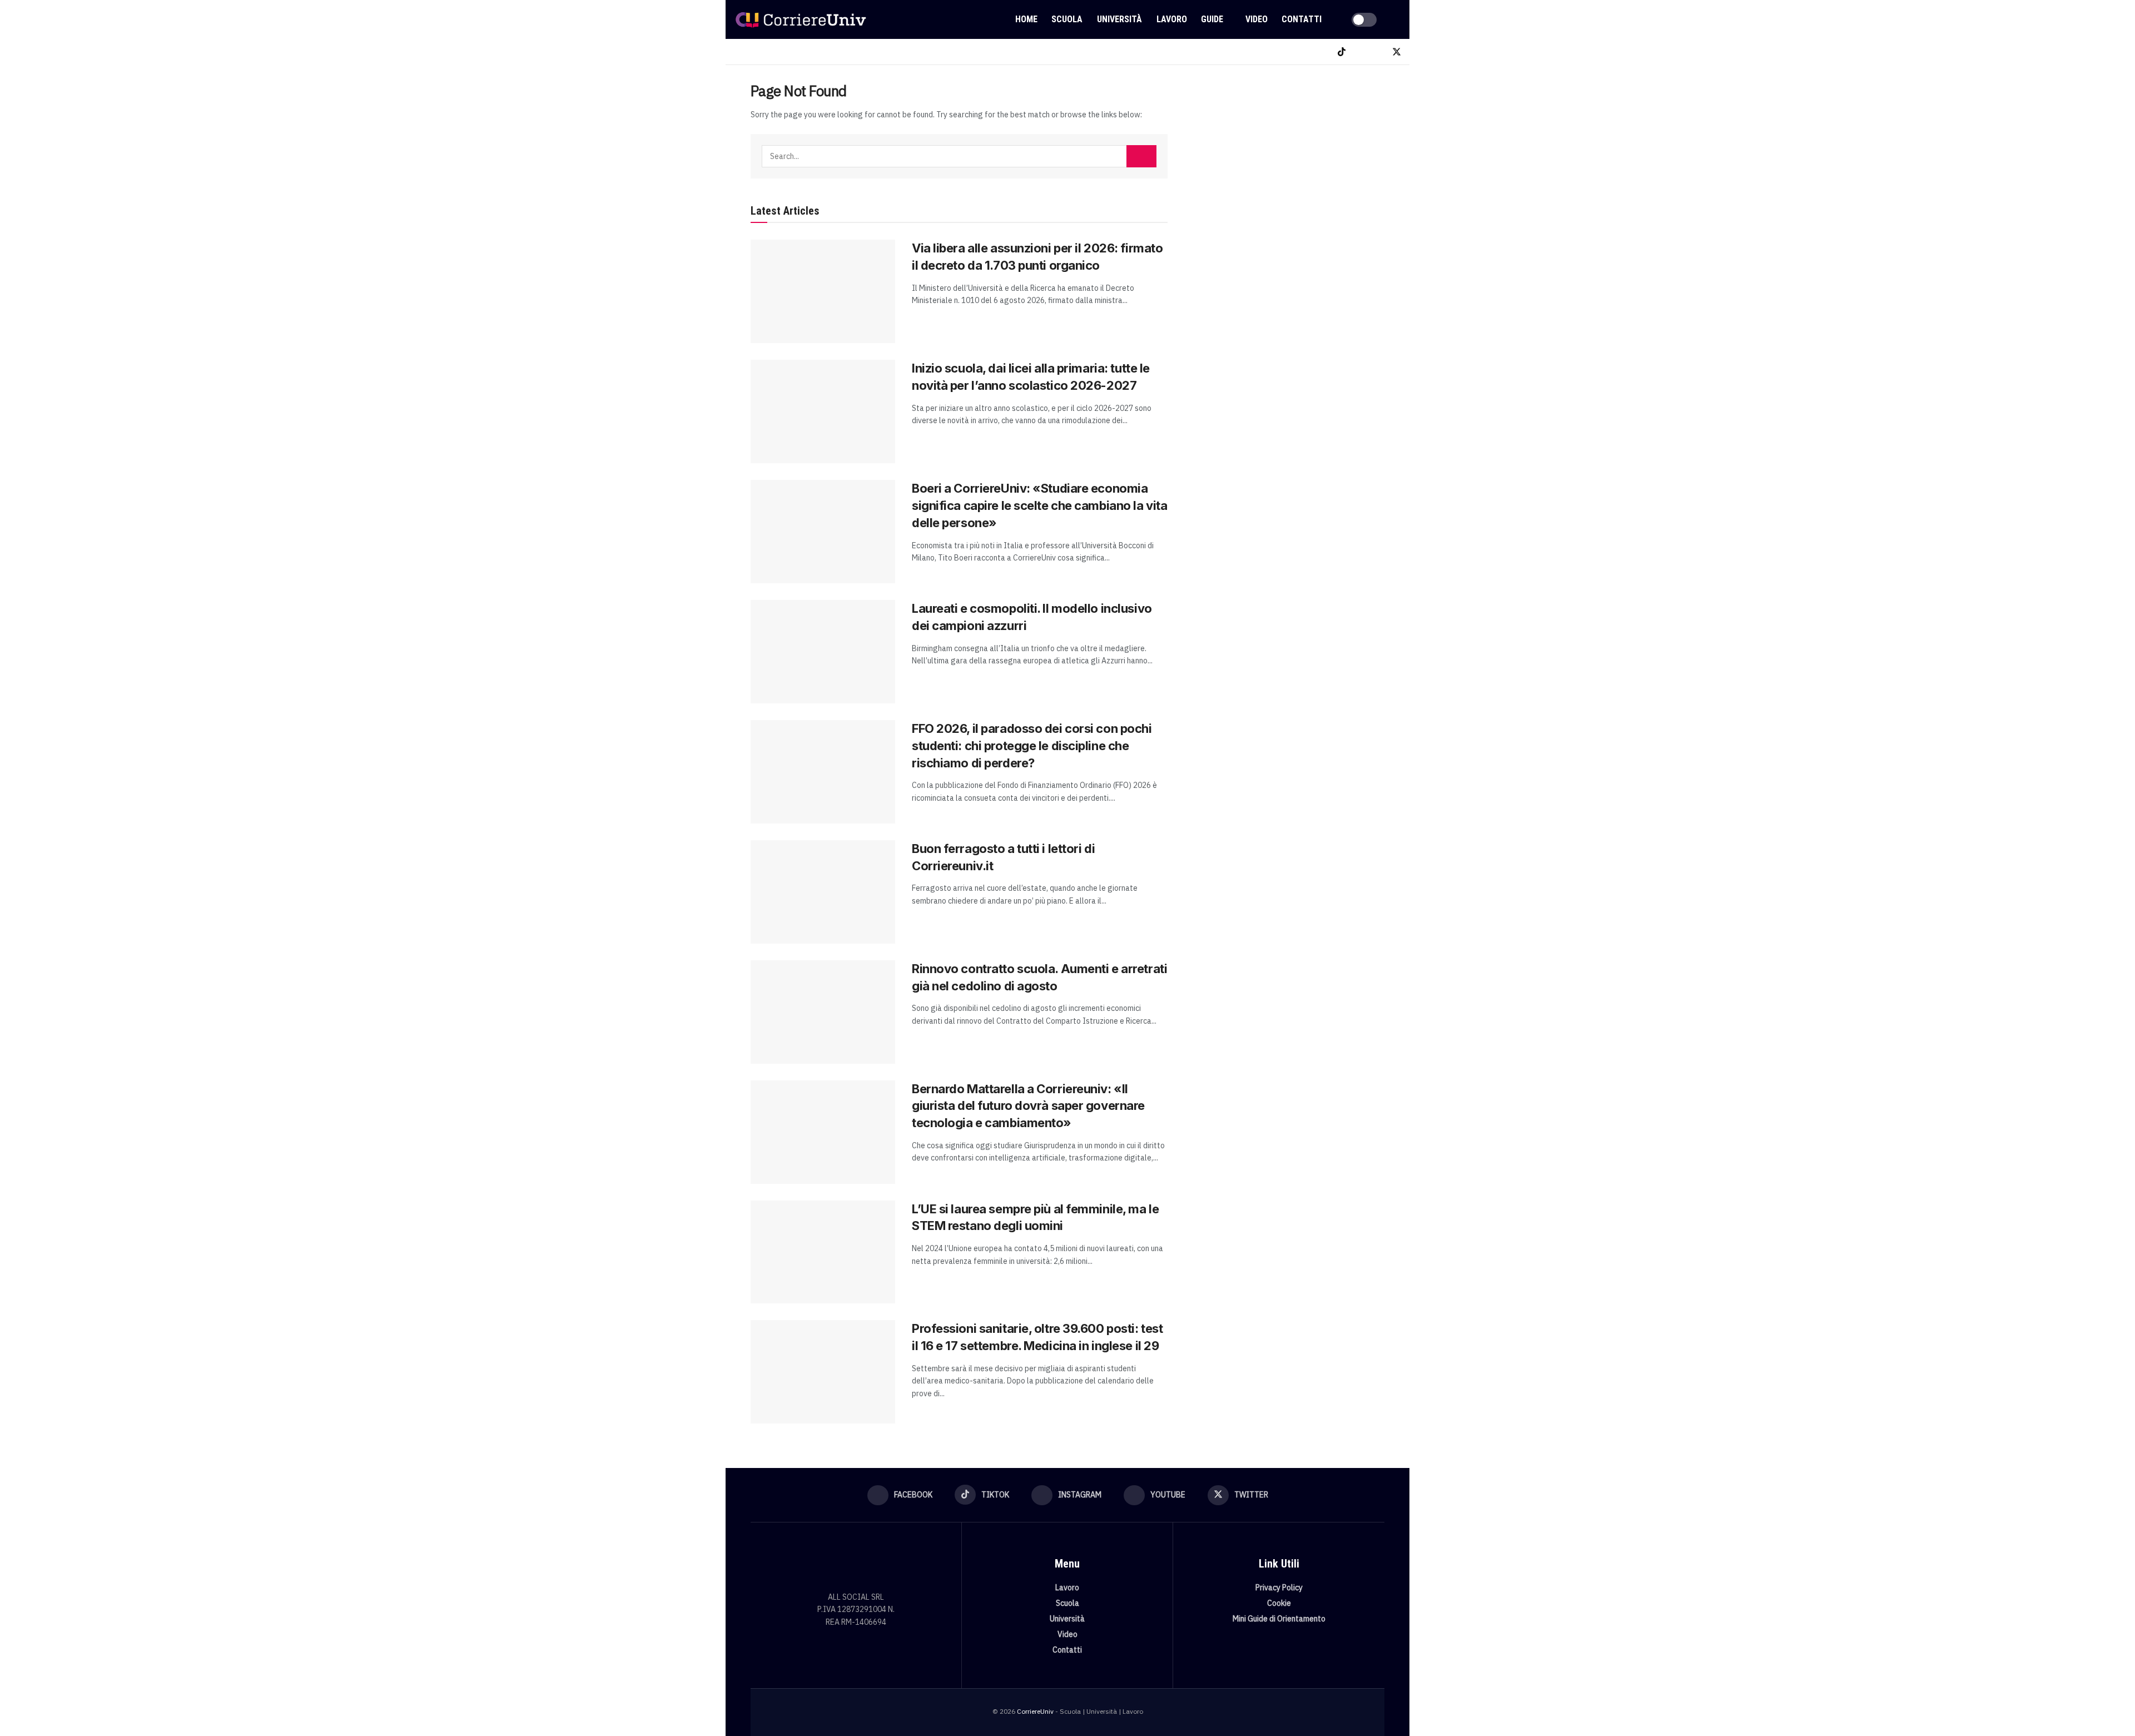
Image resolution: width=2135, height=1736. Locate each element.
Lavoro (1172, 19)
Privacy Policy (1279, 1588)
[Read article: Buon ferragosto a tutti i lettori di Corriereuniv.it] (823, 892)
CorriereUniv (1035, 1711)
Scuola (1067, 19)
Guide (1212, 19)
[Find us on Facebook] (1323, 52)
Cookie (1279, 1603)
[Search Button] (1397, 19)
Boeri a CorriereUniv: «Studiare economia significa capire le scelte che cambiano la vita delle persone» (1039, 505)
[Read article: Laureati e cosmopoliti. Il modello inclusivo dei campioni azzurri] (823, 652)
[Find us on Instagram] (1360, 52)
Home (1026, 19)
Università (1119, 19)
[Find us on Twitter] (1397, 52)
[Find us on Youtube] (1378, 52)
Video (1257, 19)
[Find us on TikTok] (1342, 52)
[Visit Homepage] (801, 19)
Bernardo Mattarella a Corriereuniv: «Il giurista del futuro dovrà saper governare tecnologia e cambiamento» (1028, 1106)
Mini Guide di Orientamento (1279, 1619)
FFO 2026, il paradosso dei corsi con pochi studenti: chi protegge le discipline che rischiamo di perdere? (1032, 746)
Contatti (1302, 19)
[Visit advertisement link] (1289, 165)
